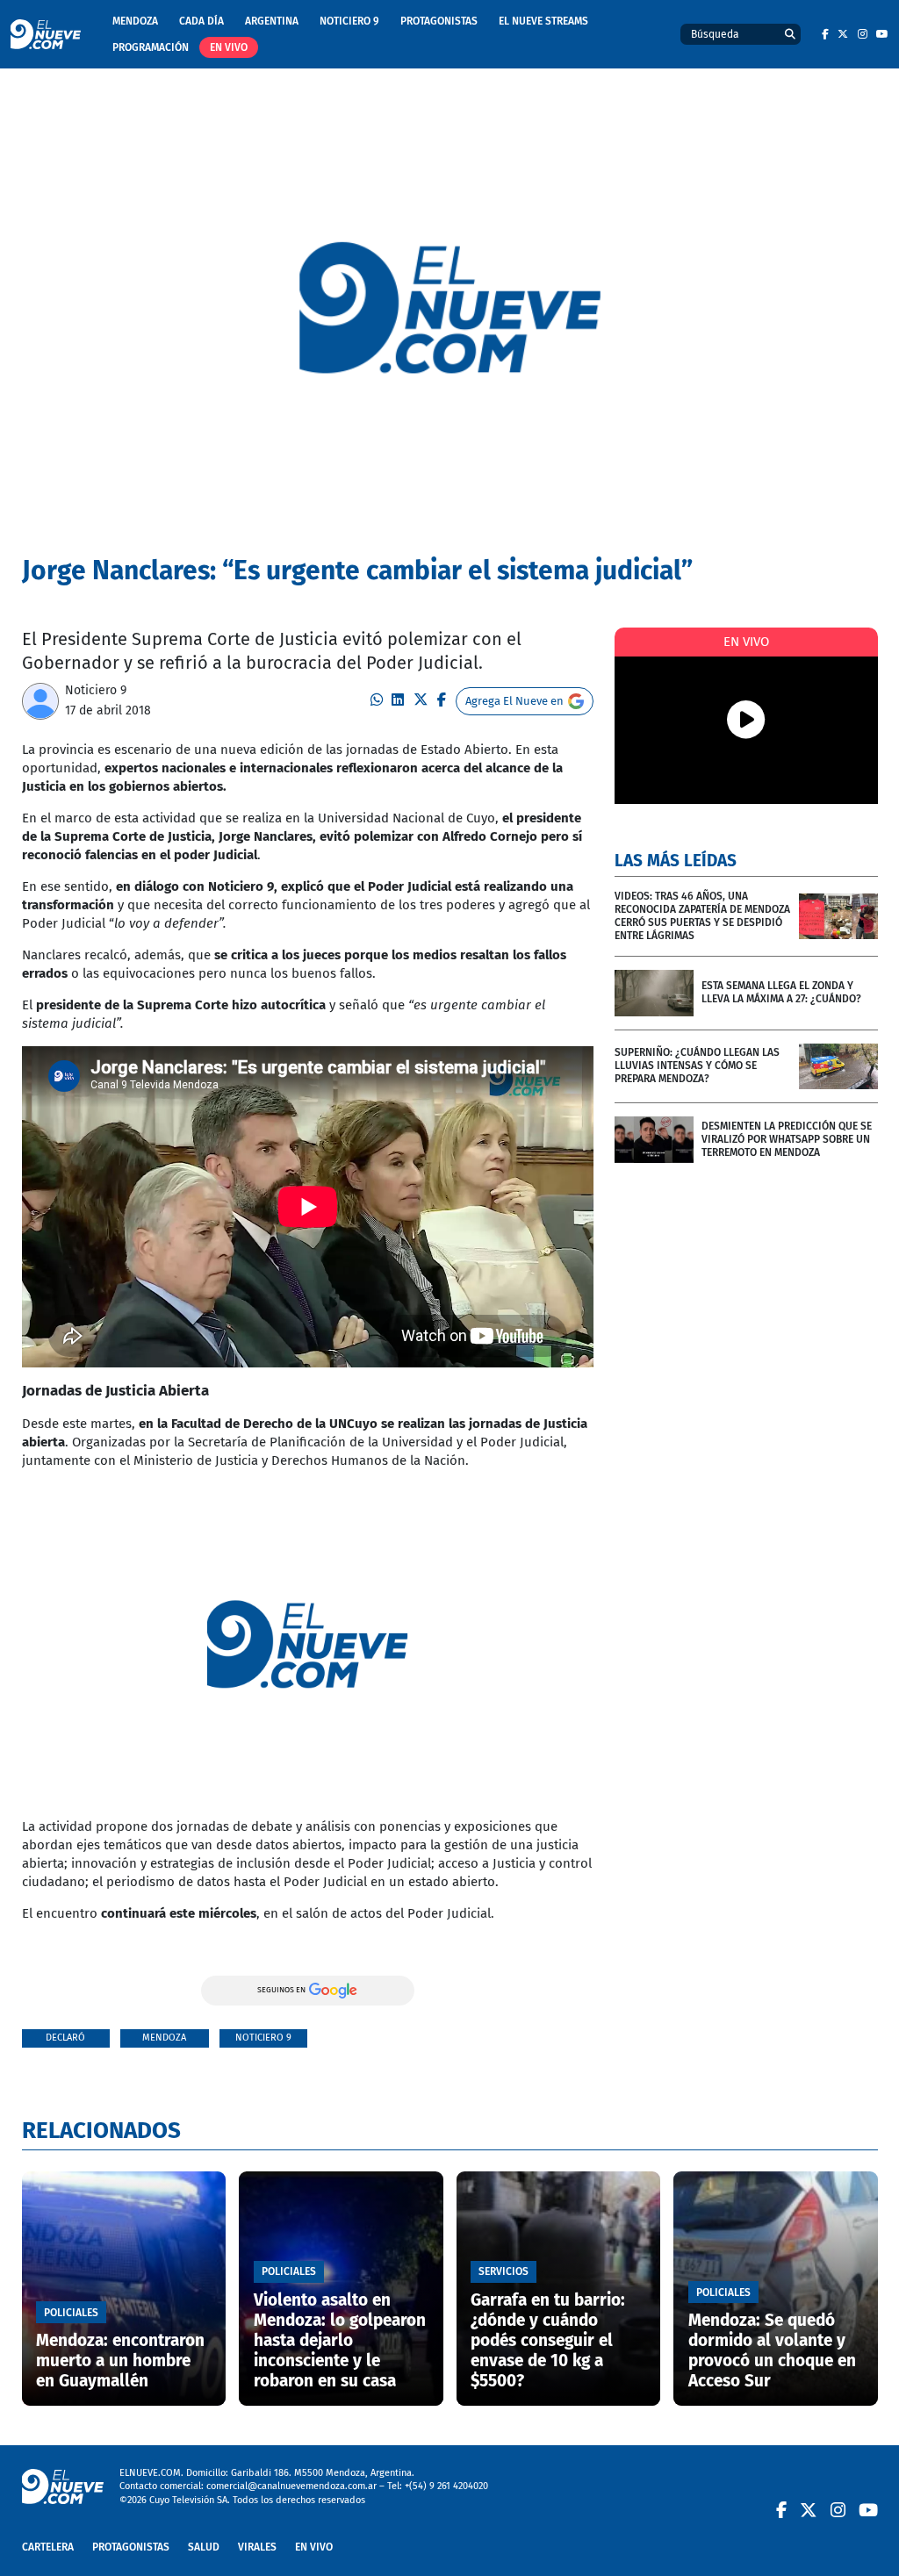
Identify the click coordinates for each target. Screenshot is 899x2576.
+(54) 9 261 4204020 (446, 2486)
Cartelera (48, 2547)
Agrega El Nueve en (514, 701)
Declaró (65, 2038)
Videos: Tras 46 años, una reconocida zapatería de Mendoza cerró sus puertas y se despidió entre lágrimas (702, 916)
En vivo (229, 47)
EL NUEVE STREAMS (543, 21)
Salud (204, 2547)
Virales (257, 2547)
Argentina (272, 21)
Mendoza (135, 21)
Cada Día (201, 21)
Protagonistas (439, 21)
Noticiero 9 (349, 21)
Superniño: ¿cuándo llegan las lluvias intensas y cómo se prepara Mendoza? (697, 1066)
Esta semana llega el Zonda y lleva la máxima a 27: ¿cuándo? (781, 992)
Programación (151, 47)
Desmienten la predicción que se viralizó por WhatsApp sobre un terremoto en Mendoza (787, 1139)
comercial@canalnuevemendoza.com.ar (291, 2486)
